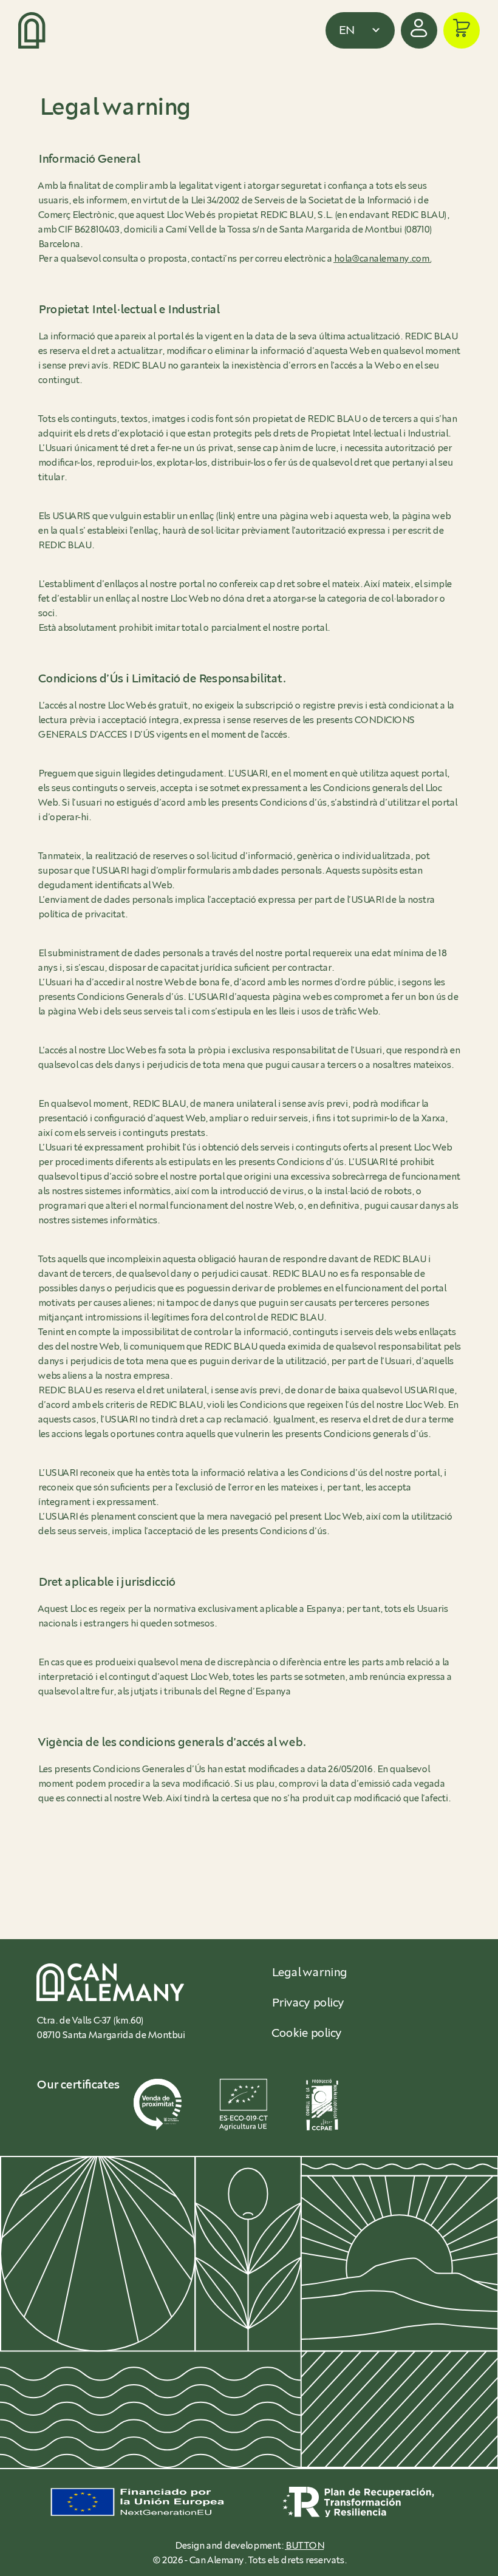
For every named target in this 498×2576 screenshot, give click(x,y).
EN (346, 30)
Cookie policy (306, 2033)
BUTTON (304, 2546)
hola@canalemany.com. (382, 259)
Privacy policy (307, 2003)
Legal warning (309, 1973)
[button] (462, 30)
